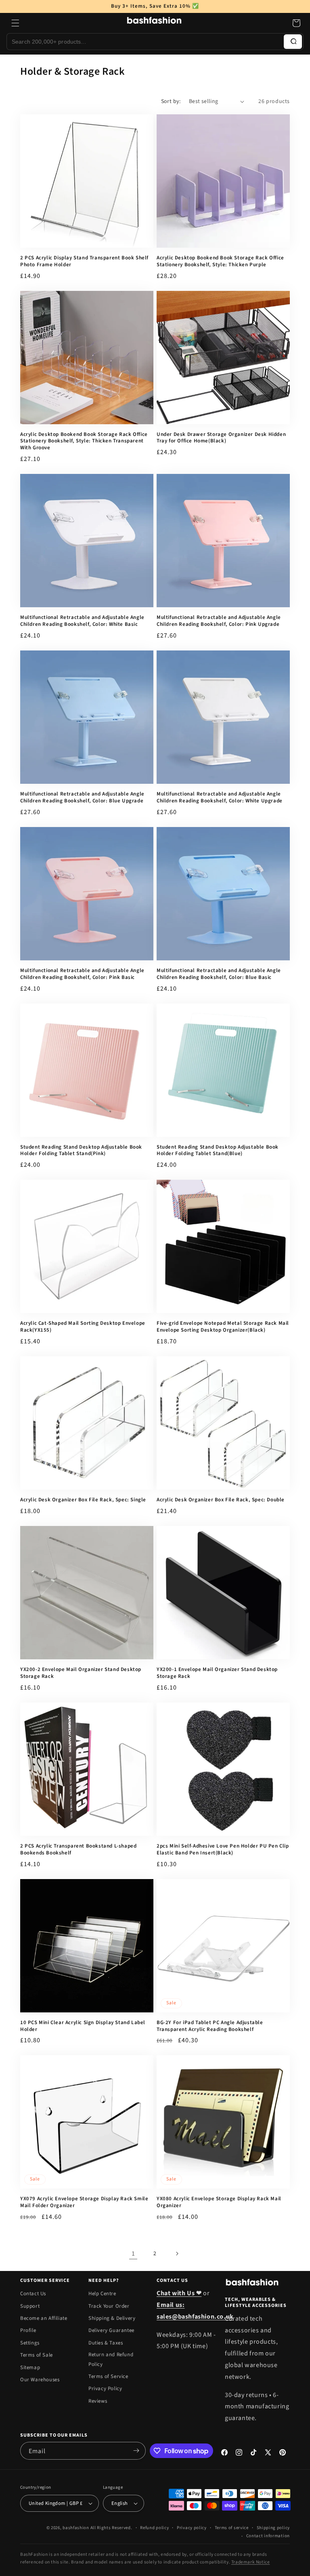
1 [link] (133, 2254)
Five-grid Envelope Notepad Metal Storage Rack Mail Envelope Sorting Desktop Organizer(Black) (223, 1327)
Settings (30, 2343)
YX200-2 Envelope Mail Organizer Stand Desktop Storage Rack (81, 1673)
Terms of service (232, 2528)
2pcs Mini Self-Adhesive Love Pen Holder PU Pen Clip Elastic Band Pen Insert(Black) (223, 1850)
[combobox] (145, 42)
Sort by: (171, 101)
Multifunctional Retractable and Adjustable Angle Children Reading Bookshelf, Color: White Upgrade (220, 798)
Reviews (98, 2401)
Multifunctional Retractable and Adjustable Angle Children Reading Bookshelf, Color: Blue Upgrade (82, 798)
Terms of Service (108, 2376)
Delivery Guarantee (111, 2330)
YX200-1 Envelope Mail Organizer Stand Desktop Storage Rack (217, 1673)
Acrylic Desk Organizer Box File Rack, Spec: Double (221, 1500)
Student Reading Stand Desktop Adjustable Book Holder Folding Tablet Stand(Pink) (81, 1151)
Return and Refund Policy (111, 2359)
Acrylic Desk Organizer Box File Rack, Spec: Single (83, 1500)
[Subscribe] (136, 2451)
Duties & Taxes (106, 2343)
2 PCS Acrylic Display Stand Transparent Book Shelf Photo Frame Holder (84, 261)
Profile (28, 2330)
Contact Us (33, 2294)
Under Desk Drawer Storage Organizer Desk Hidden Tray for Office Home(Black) (221, 438)
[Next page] (177, 2254)
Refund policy (154, 2528)
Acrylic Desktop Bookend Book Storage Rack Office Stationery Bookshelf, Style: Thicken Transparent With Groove (84, 441)
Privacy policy (192, 2528)
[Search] (293, 42)
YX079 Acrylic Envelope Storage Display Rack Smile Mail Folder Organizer (84, 2202)
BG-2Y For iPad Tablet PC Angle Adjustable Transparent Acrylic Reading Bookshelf (210, 2026)
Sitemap (30, 2368)
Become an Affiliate (44, 2318)
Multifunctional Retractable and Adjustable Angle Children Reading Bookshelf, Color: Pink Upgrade (219, 621)
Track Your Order (109, 2306)
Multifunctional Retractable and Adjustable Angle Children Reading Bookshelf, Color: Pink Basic (82, 974)
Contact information (268, 2536)
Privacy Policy (105, 2389)
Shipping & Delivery (112, 2318)
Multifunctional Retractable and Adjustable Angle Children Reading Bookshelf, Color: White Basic (82, 621)
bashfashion (76, 2528)
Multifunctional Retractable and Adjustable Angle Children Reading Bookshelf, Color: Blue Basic (219, 974)
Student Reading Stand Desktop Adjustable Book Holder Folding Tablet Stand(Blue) (218, 1151)
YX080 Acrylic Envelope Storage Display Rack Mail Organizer (219, 2202)
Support (30, 2306)
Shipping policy (273, 2528)
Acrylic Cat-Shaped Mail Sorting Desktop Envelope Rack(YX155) (83, 1327)
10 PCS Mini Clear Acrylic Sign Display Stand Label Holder (83, 2026)
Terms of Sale (37, 2355)
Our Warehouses (40, 2380)
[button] (15, 23)
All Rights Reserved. (111, 2528)
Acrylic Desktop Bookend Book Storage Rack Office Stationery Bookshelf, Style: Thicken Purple (220, 261)
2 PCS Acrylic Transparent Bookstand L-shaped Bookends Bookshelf (78, 1850)
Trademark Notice (251, 2562)
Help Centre (102, 2294)
